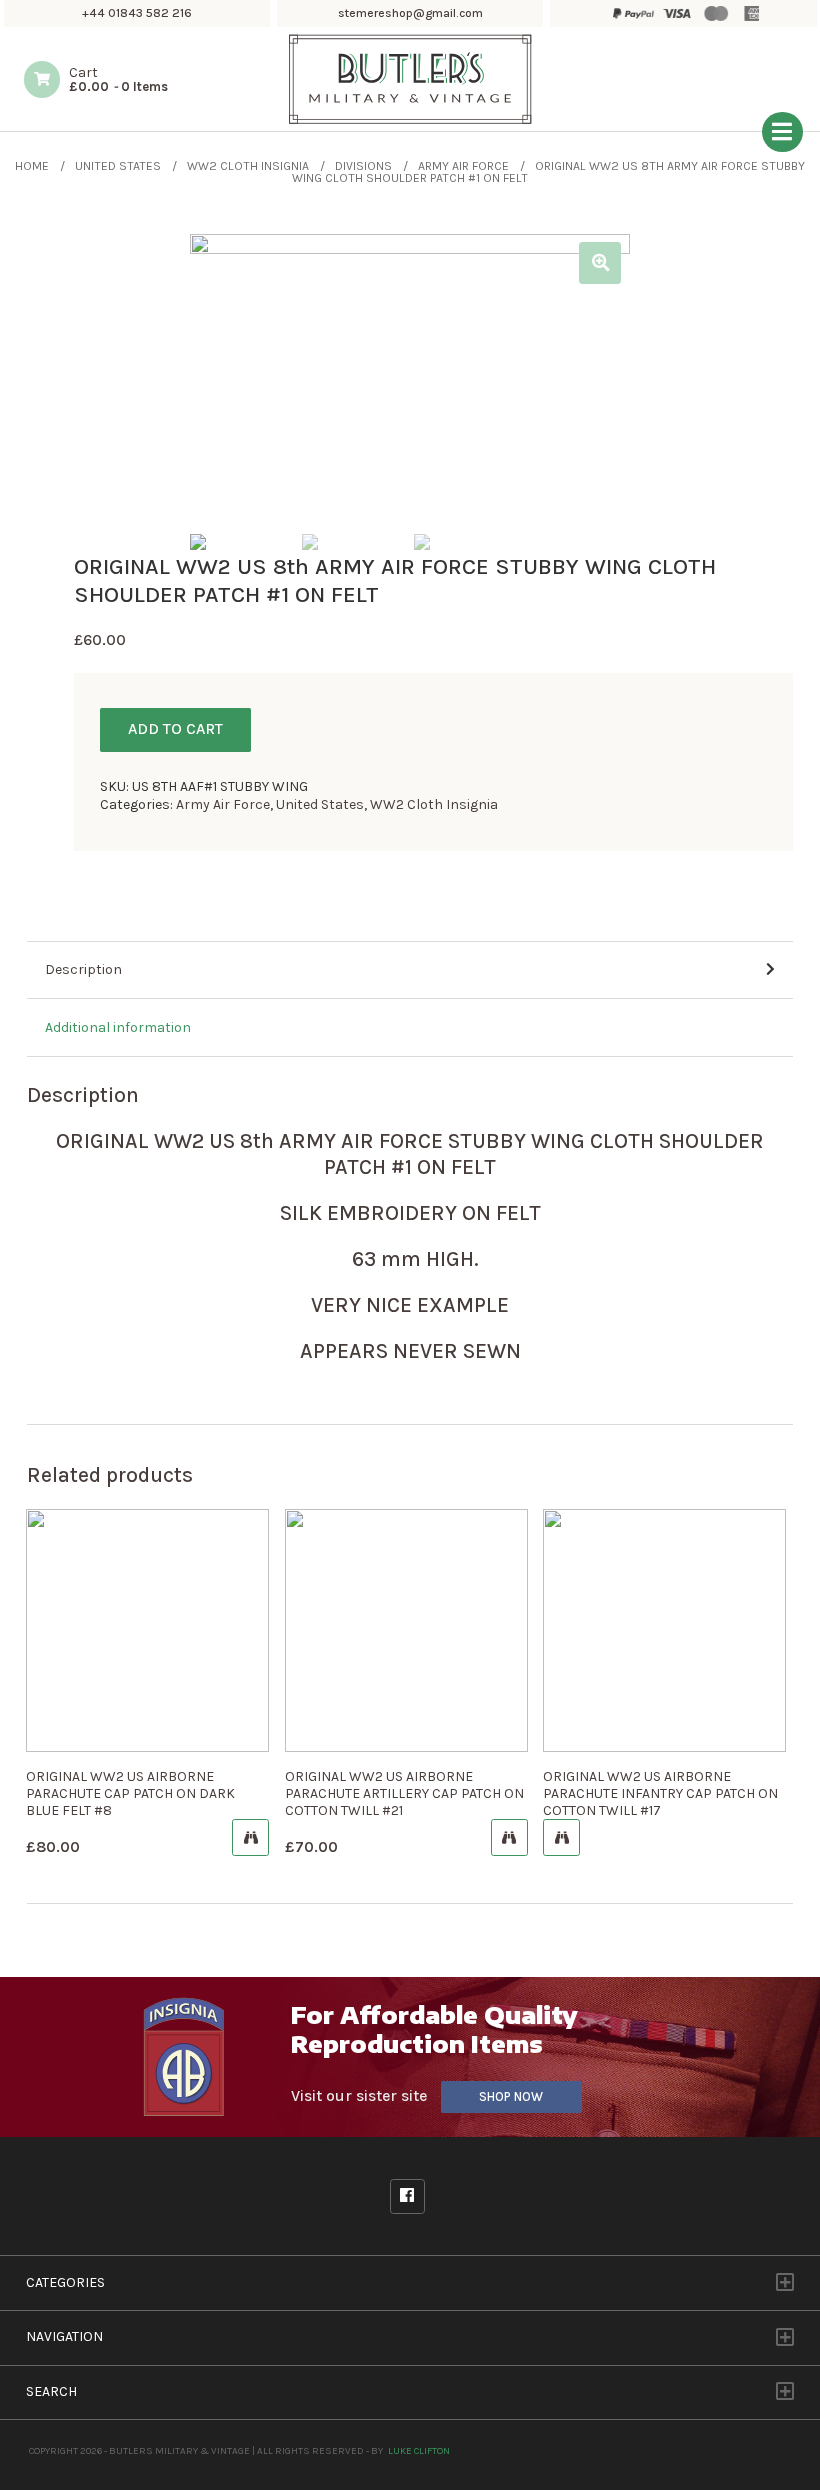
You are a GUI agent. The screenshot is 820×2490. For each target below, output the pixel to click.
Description (83, 969)
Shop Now (511, 2096)
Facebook (407, 2196)
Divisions (363, 166)
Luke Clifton (419, 2450)
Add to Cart (175, 729)
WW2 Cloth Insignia (248, 166)
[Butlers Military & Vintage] (410, 121)
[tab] (410, 971)
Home (32, 166)
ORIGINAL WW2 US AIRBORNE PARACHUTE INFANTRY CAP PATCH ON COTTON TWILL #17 (660, 1793)
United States (118, 166)
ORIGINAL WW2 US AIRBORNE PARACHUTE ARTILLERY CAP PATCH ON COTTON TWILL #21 (404, 1793)
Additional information (118, 1027)
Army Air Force (463, 166)
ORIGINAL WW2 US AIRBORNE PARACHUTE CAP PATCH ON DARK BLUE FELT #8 (130, 1793)
